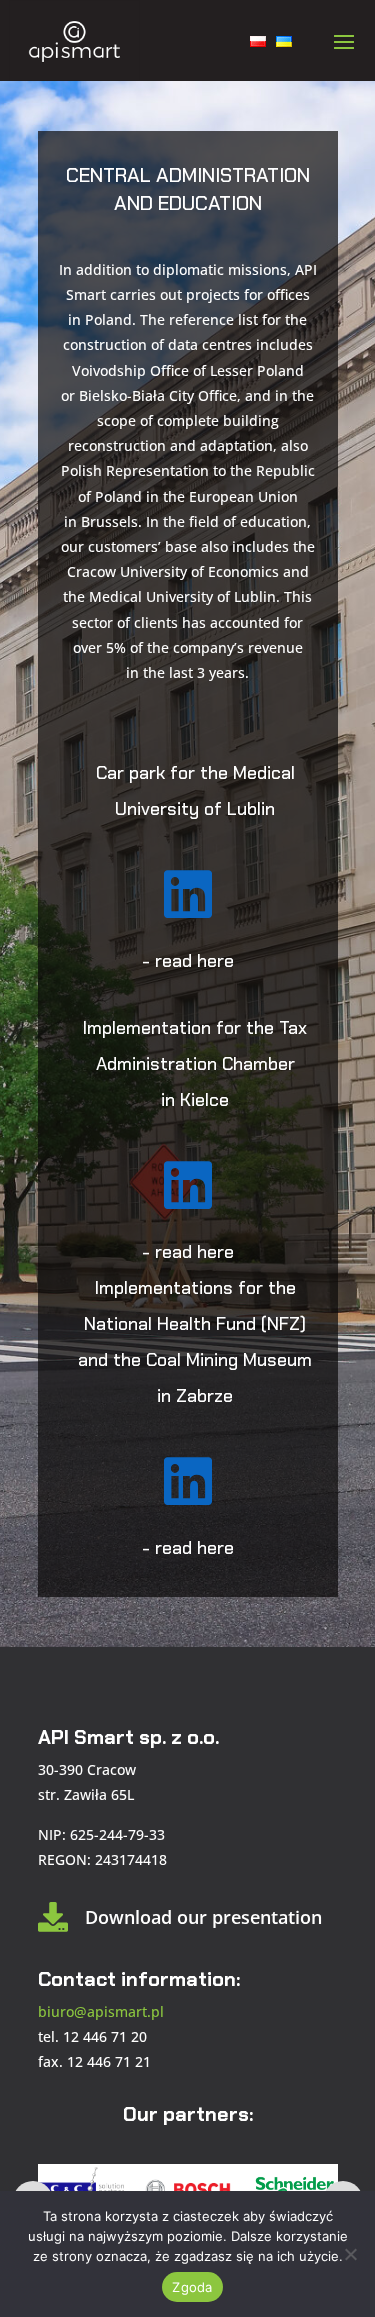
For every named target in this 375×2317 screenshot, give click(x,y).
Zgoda (192, 2287)
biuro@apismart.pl (101, 2011)
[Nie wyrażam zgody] (350, 2254)
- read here (188, 961)
